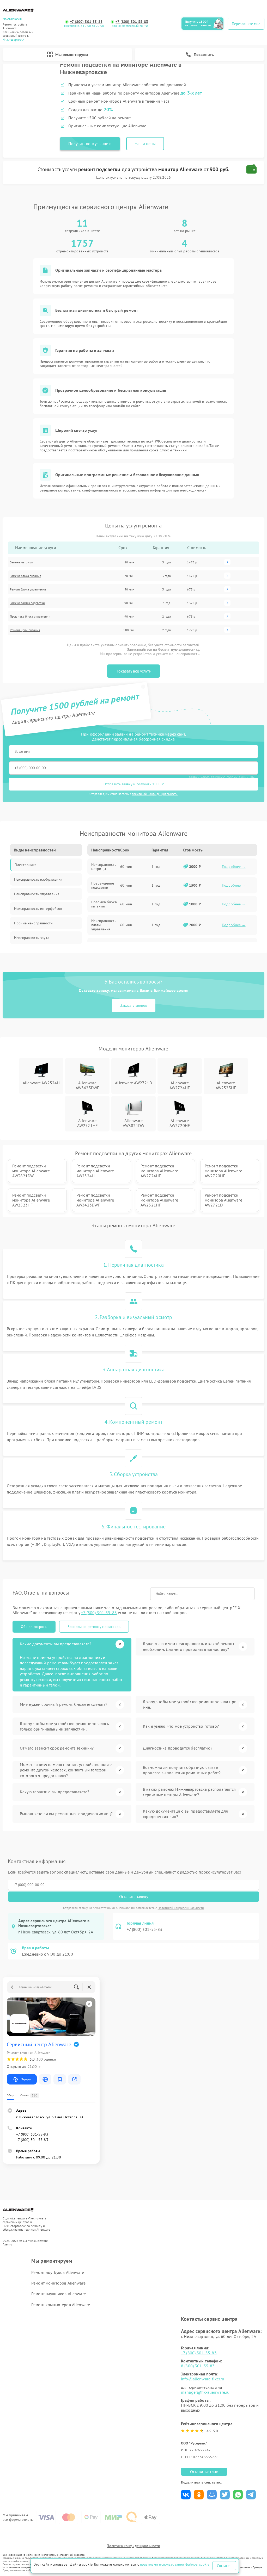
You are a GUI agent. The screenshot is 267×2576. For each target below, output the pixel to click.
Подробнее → (234, 867)
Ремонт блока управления (28, 589)
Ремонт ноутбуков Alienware (58, 2272)
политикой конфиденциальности (155, 794)
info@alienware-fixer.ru (203, 2379)
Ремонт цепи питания (25, 630)
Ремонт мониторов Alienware (58, 2283)
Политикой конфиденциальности (181, 1908)
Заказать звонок (134, 1005)
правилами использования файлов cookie (175, 2564)
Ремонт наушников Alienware (59, 2294)
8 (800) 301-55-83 (198, 2366)
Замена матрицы (22, 562)
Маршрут (26, 2079)
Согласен (224, 2566)
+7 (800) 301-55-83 (86, 22)
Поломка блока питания (104, 904)
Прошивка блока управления (30, 616)
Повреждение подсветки (103, 885)
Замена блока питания (26, 576)
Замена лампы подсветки (27, 603)
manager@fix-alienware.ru (205, 2392)
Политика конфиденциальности (133, 2546)
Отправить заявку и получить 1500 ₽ (134, 784)
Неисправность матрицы (104, 867)
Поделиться (186, 2495)
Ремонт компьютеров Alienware (61, 2305)
